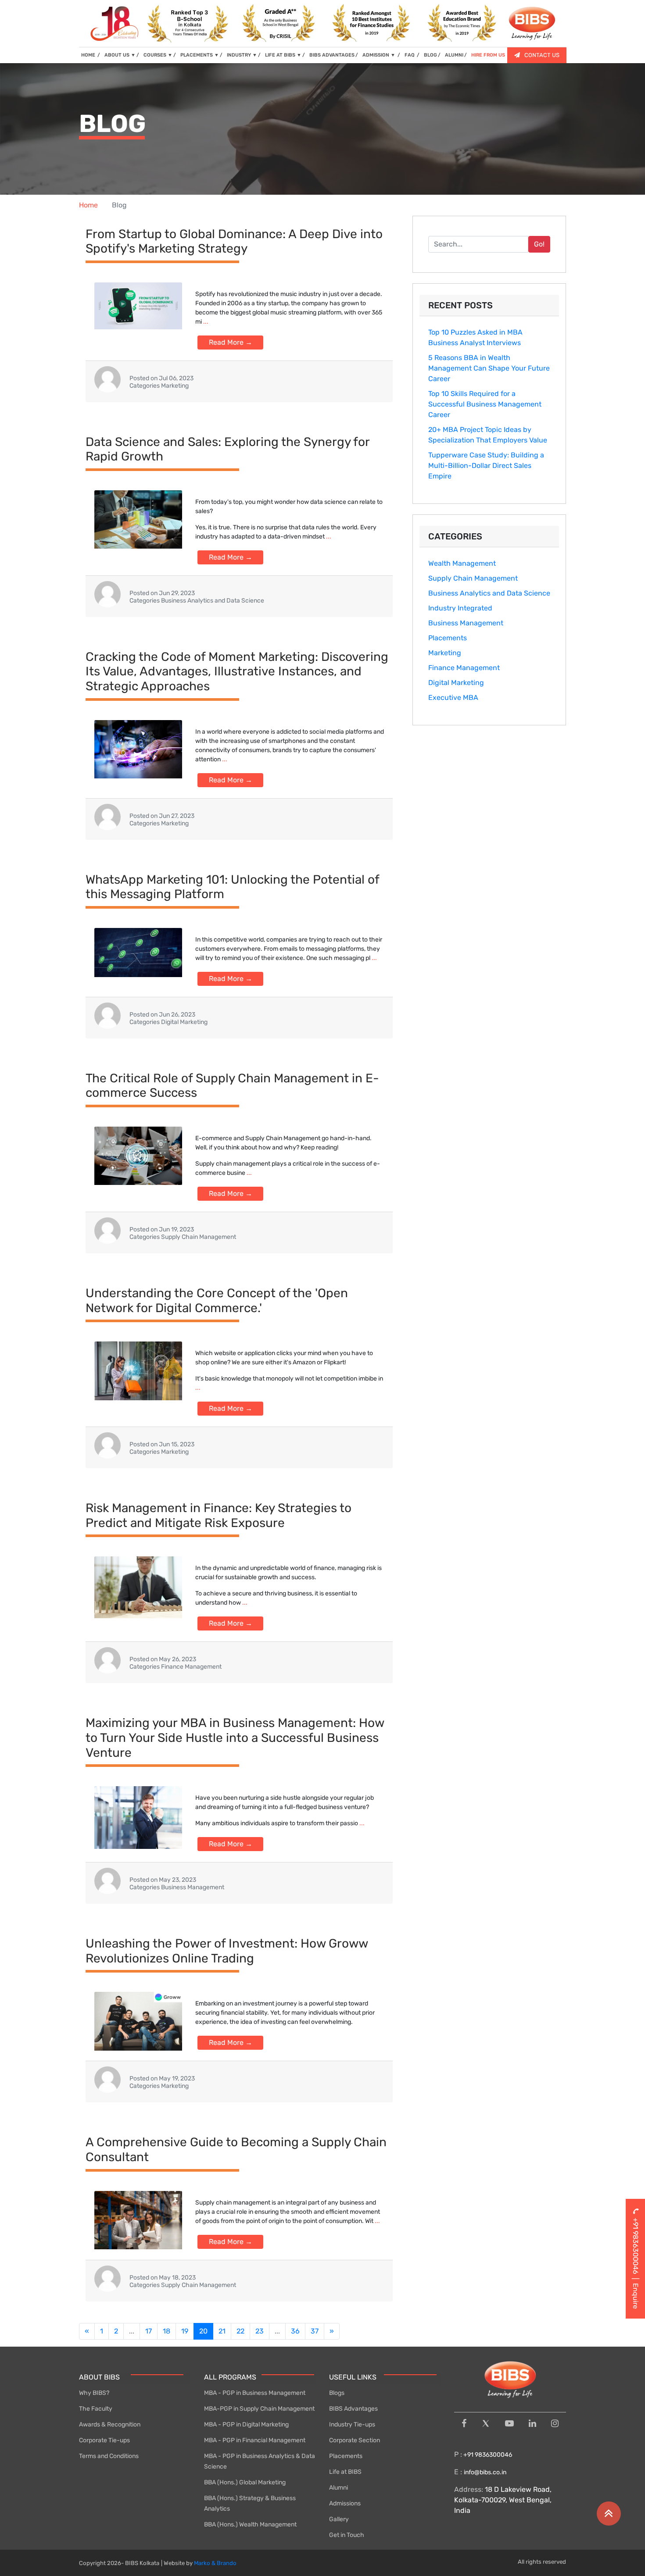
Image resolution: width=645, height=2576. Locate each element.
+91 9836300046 (487, 2455)
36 (295, 2331)
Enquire (636, 2296)
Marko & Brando (215, 2563)
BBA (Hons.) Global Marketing (245, 2482)
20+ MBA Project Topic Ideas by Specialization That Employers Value (488, 435)
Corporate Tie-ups (104, 2440)
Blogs (337, 2393)
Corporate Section (355, 2440)
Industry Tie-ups (352, 2424)
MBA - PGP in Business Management (255, 2393)
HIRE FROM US (488, 55)
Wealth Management (462, 563)
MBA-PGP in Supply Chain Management (259, 2409)
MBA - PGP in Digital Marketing (246, 2424)
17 (149, 2331)
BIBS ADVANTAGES (332, 55)
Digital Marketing (456, 683)
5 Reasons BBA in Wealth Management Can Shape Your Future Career (489, 368)
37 (315, 2331)
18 (167, 2331)
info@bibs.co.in (485, 2472)
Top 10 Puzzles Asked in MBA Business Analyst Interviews (475, 337)
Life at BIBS (345, 2472)
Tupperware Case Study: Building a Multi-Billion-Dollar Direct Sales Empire (486, 466)
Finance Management (464, 668)
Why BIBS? (94, 2393)
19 (185, 2331)
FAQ (410, 55)
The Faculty (96, 2409)
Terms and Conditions (109, 2456)
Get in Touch (347, 2535)
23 (260, 2331)
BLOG (430, 55)
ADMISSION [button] (379, 55)
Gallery (339, 2519)
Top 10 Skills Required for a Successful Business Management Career (485, 404)
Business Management (466, 623)
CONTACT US (542, 55)
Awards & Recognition (110, 2424)
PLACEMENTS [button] (200, 55)
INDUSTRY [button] (242, 55)
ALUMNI (454, 55)
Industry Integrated (460, 608)
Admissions (345, 2503)
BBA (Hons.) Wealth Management (250, 2524)
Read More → (231, 342)
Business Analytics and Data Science (489, 593)
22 (240, 2331)
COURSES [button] (158, 55)
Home (88, 205)
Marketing (445, 653)
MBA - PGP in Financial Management (255, 2440)
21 (222, 2331)
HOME (91, 55)
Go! (539, 244)
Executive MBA (453, 698)
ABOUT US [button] (120, 55)
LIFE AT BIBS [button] (283, 55)
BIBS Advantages (353, 2409)
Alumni (339, 2488)
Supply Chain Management (473, 578)
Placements (448, 638)
